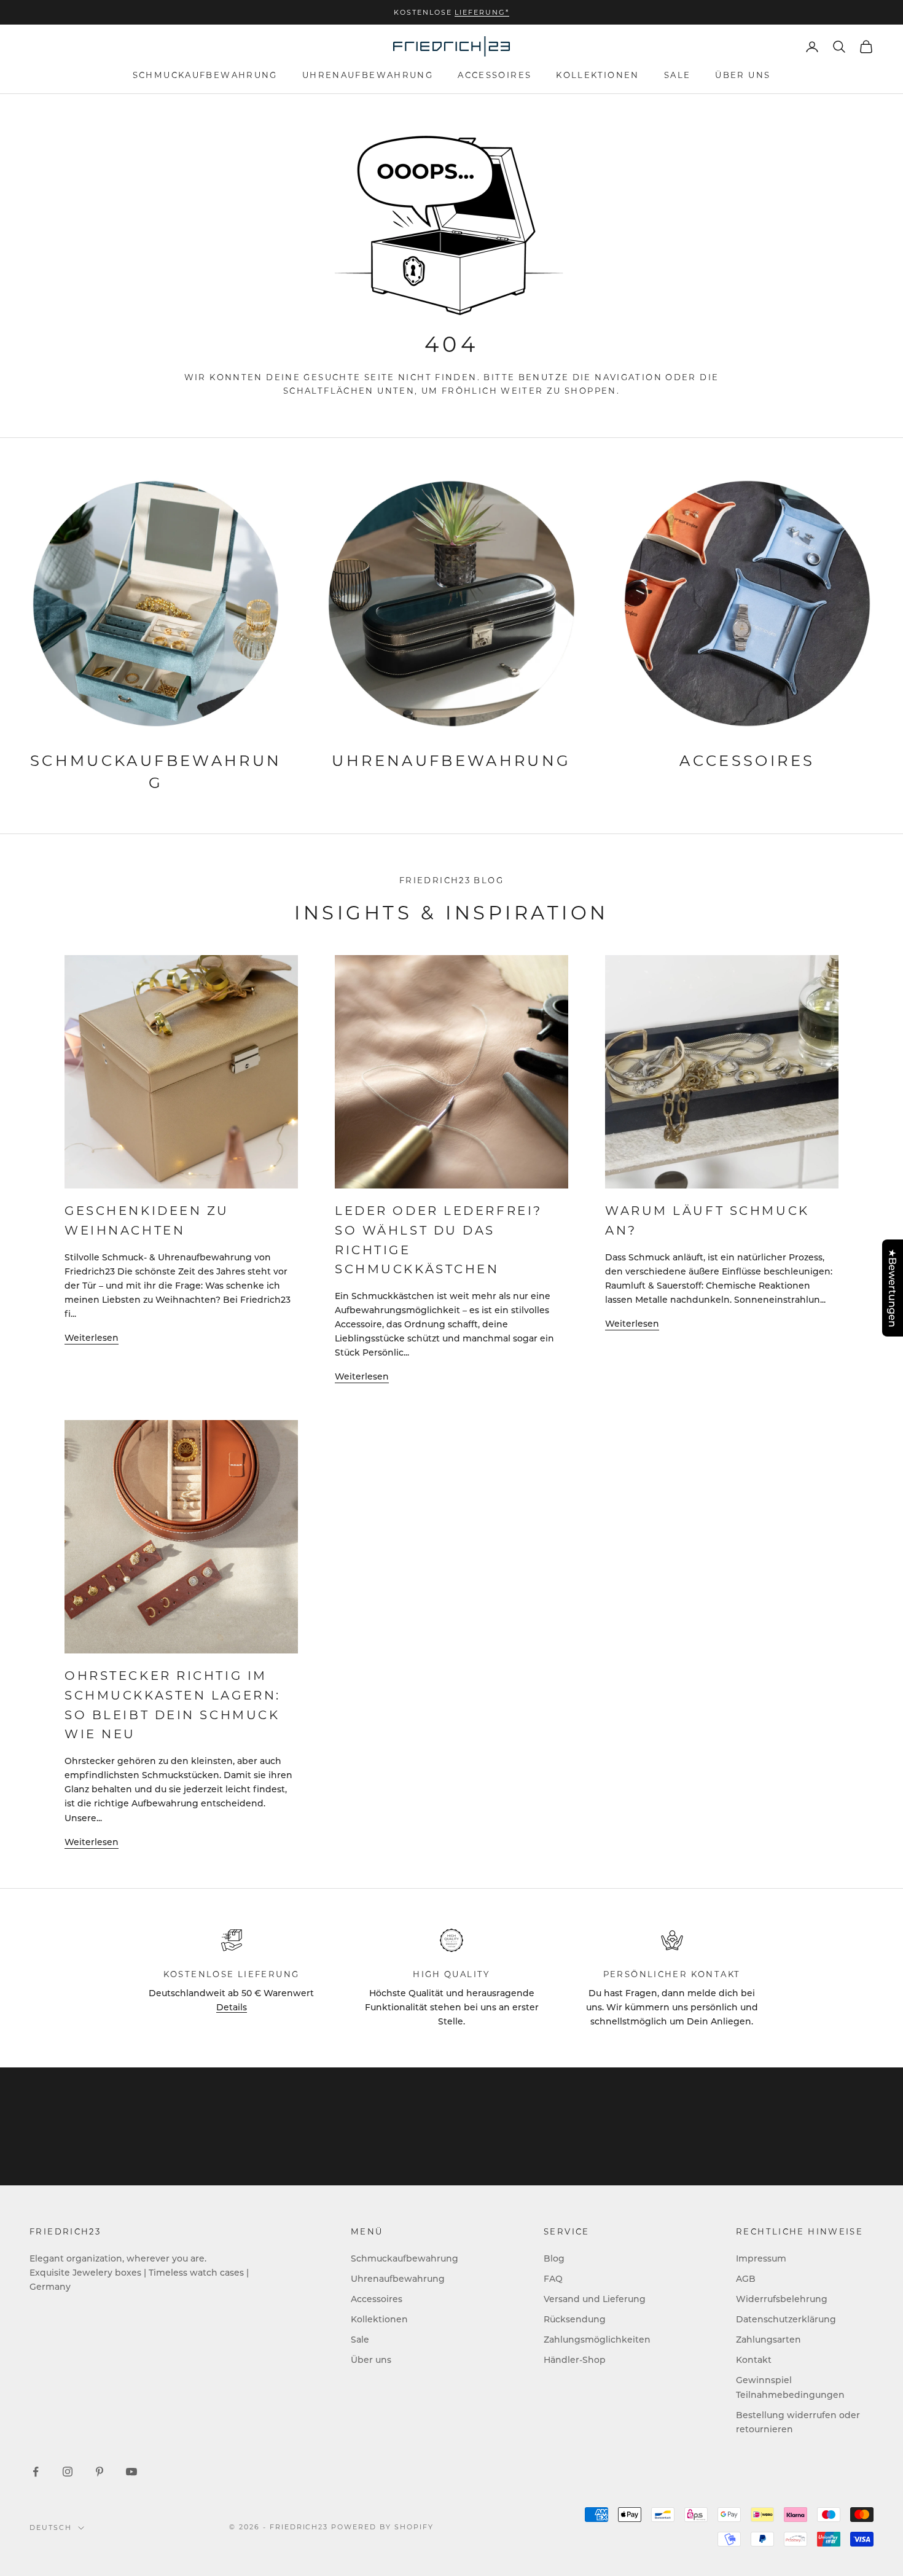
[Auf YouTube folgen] (131, 2472)
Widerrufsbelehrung (782, 2299)
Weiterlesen (92, 1337)
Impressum (761, 2258)
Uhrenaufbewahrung (368, 75)
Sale (678, 75)
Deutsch (51, 2527)
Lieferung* (482, 12)
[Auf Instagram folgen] (68, 2472)
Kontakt (754, 2359)
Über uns (743, 75)
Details (232, 2007)
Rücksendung (575, 2319)
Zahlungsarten (768, 2339)
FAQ (553, 2278)
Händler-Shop (575, 2359)
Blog (554, 2258)
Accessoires (495, 75)
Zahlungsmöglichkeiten (597, 2339)
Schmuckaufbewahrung (205, 75)
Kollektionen (598, 75)
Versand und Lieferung (595, 2299)
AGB (746, 2278)
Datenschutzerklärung (786, 2319)
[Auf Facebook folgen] (36, 2472)
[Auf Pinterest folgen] (100, 2472)
